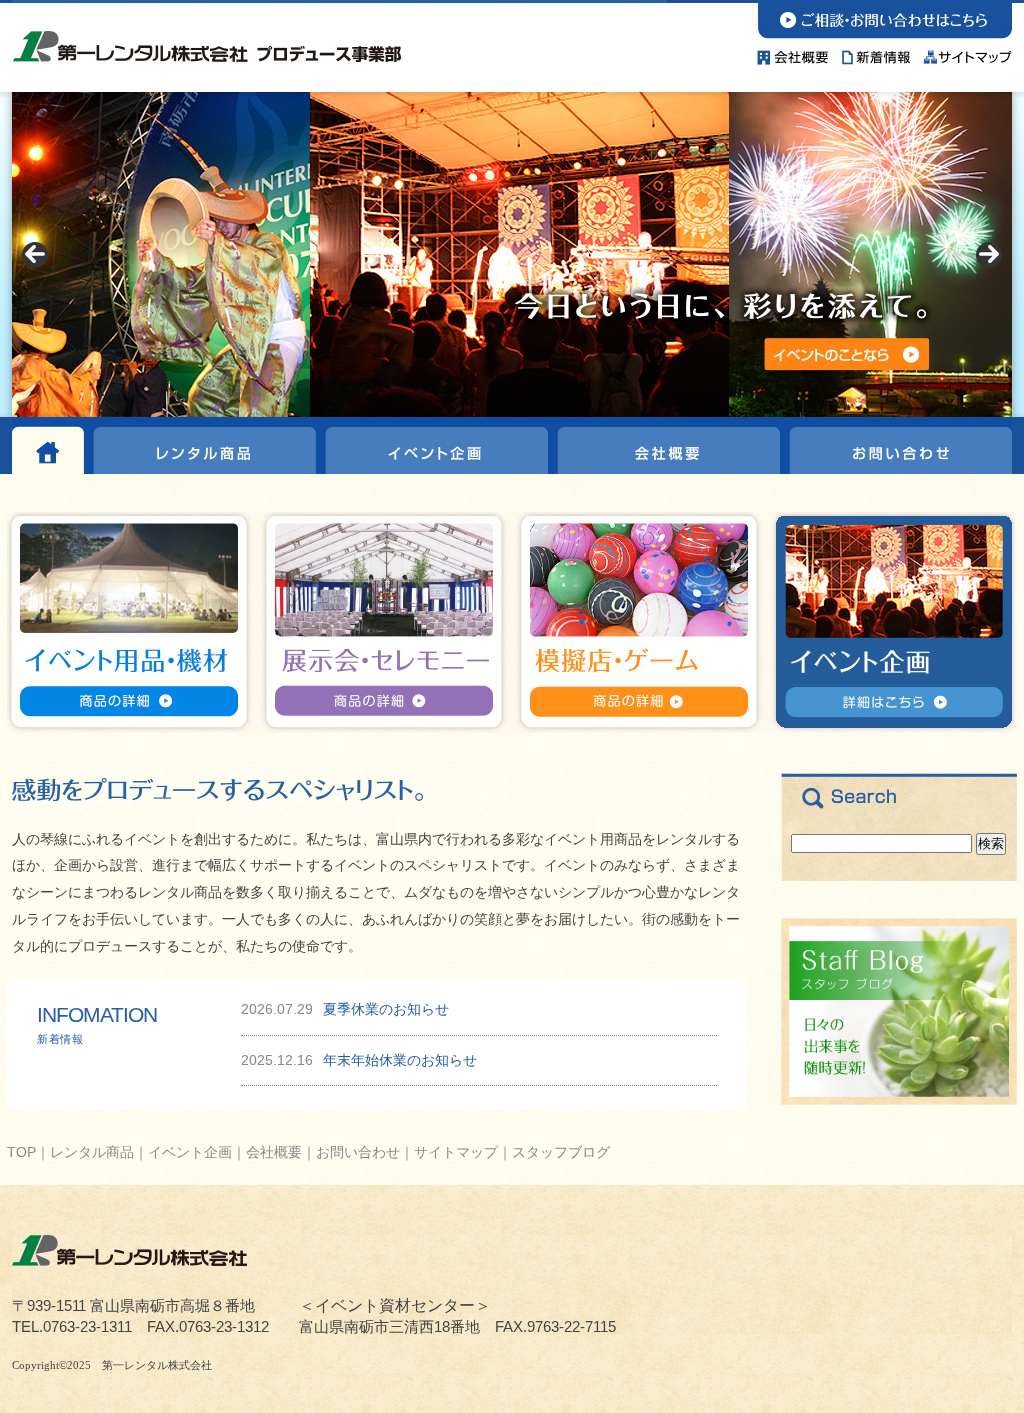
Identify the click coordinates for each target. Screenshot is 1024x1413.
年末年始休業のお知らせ (400, 1060)
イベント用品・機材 (133, 622)
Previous (35, 255)
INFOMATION (97, 1023)
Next (989, 255)
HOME (50, 447)
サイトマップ (964, 52)
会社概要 (796, 52)
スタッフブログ (561, 1152)
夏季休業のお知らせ (386, 1009)
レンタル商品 (203, 447)
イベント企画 (434, 447)
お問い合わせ (884, 19)
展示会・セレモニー (385, 622)
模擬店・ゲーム (637, 622)
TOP (21, 1152)
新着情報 (876, 52)
